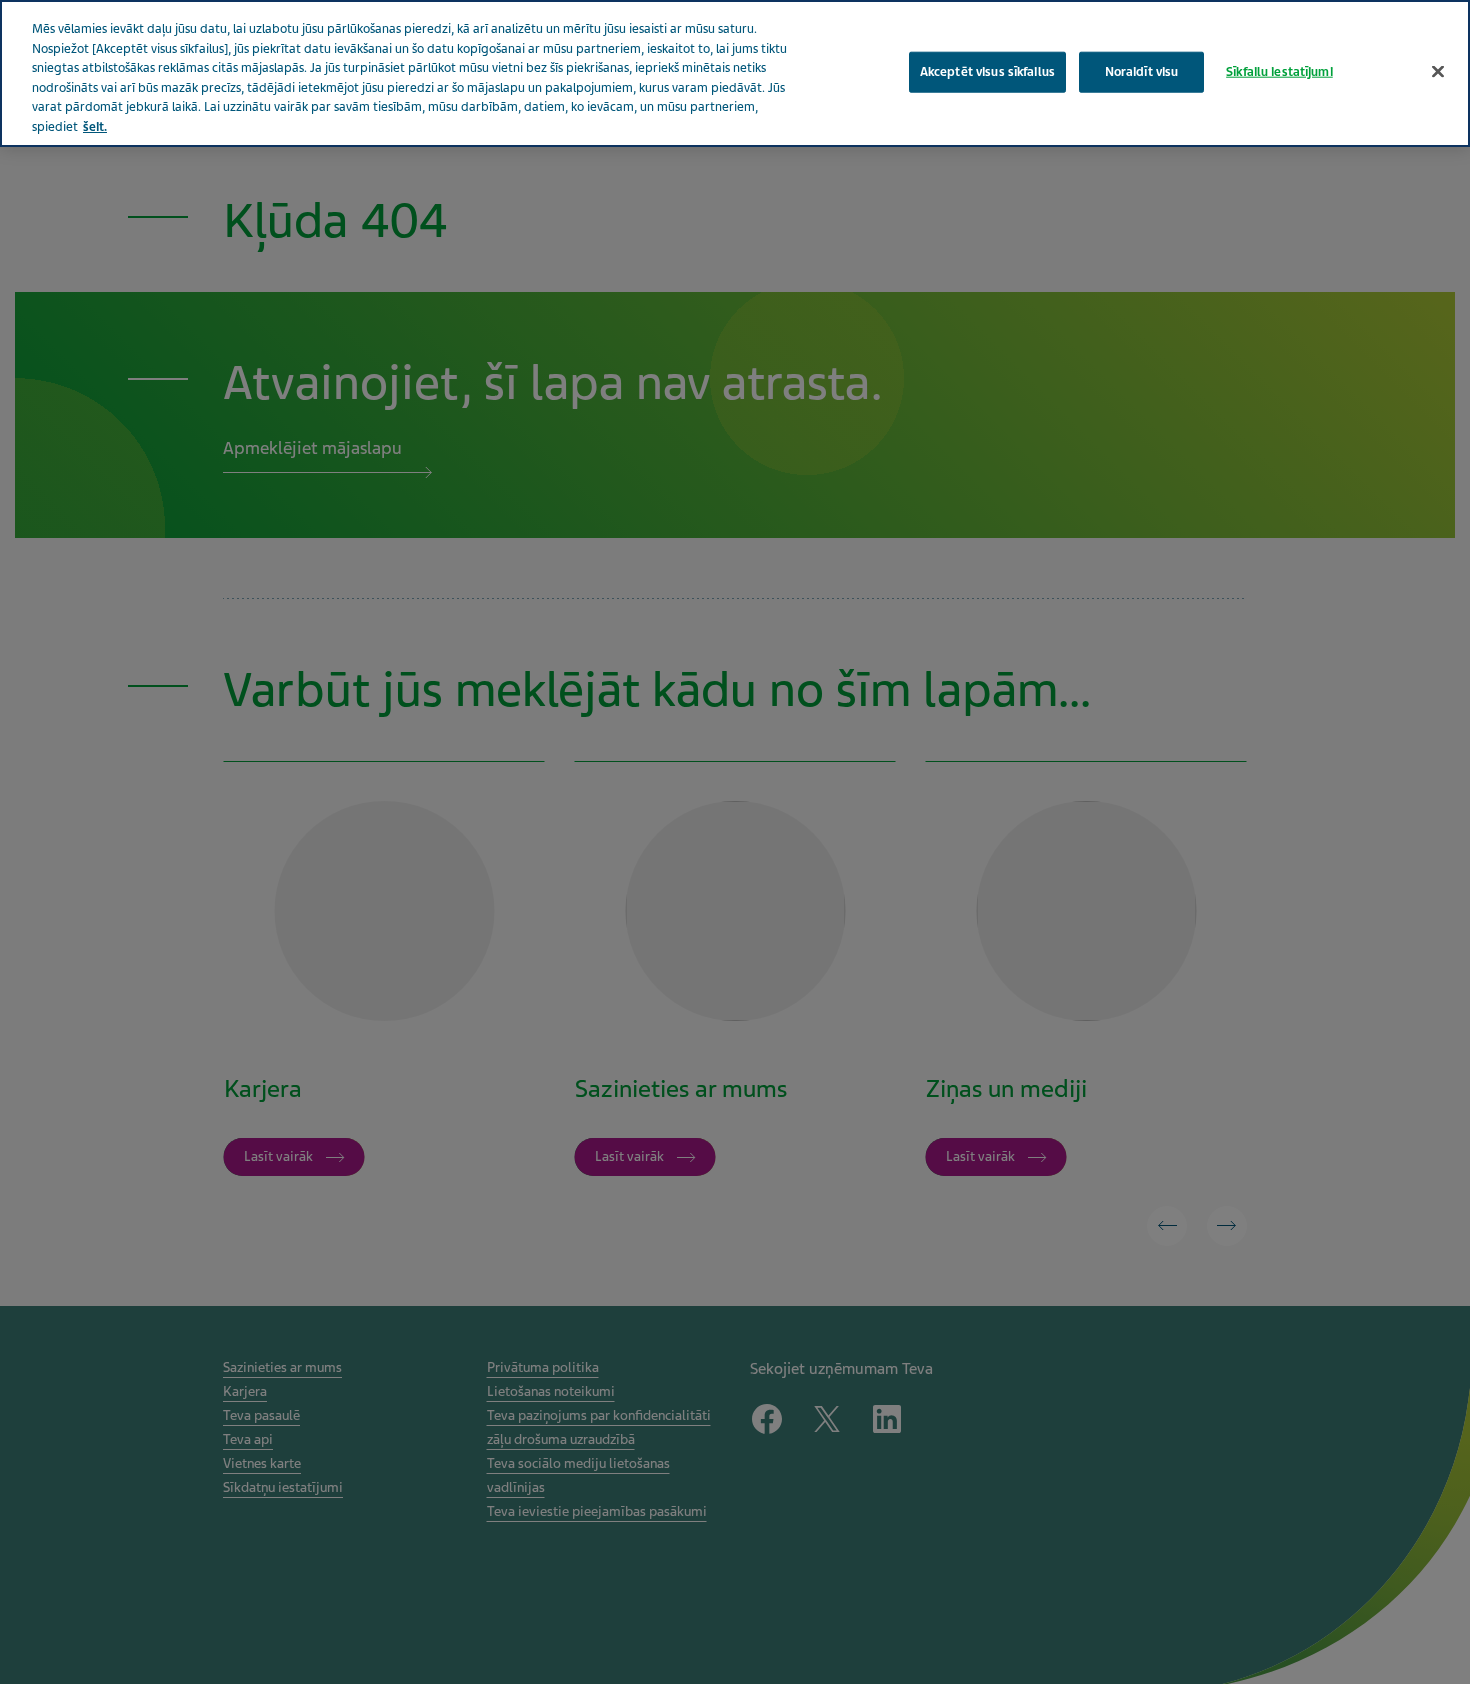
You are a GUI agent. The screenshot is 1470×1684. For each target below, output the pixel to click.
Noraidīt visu (1142, 71)
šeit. (95, 127)
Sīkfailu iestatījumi (1279, 71)
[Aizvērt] (1438, 71)
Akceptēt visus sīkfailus (987, 71)
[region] (735, 73)
